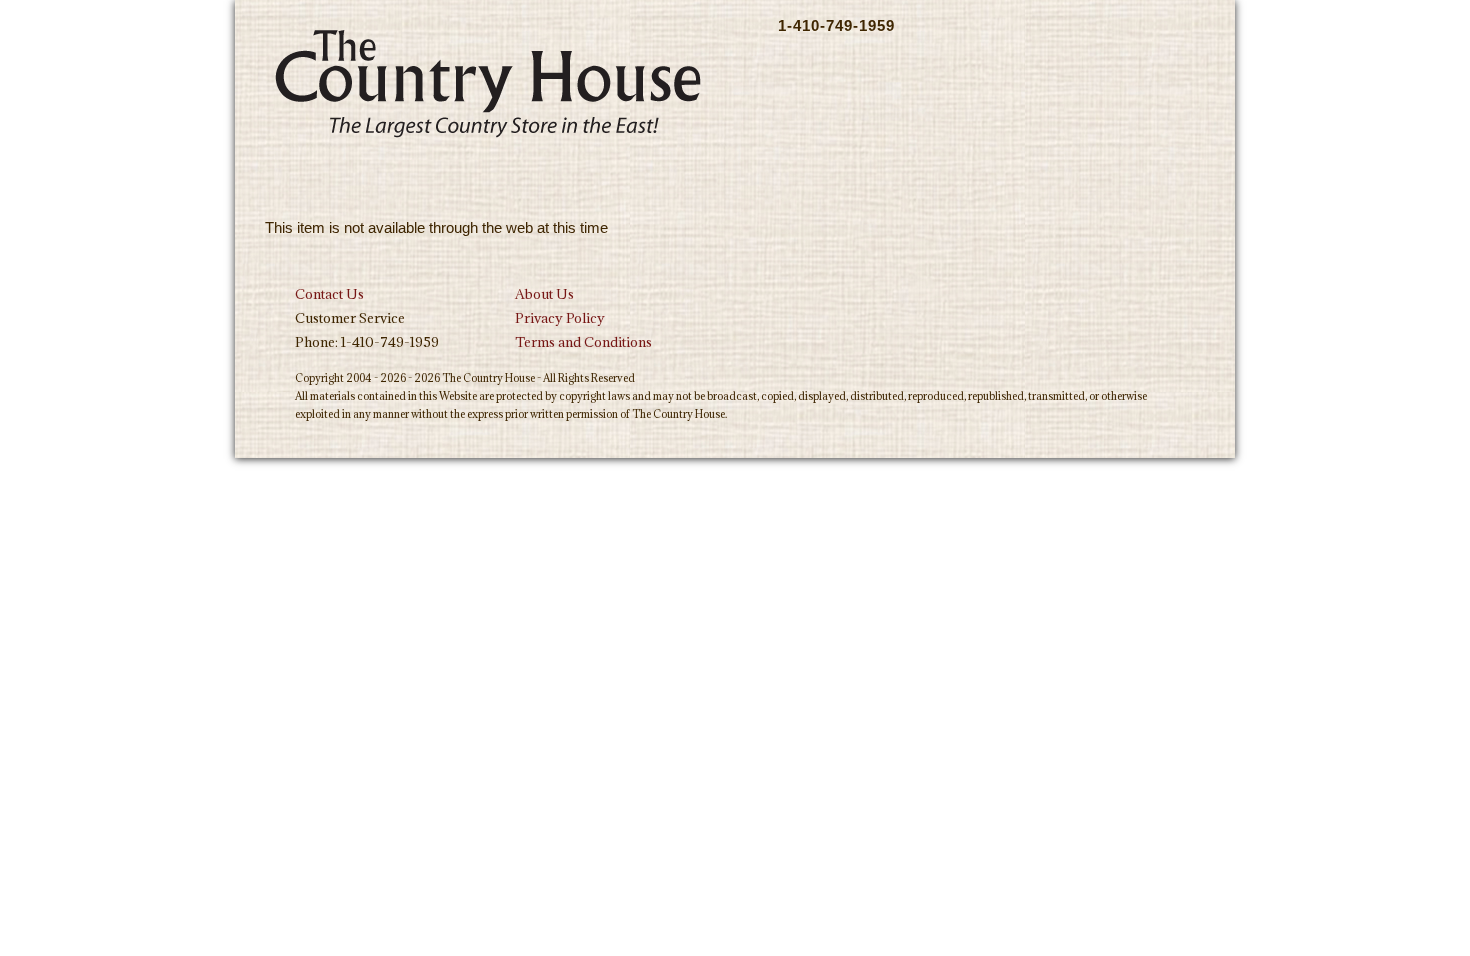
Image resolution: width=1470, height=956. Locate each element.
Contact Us (329, 294)
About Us (544, 294)
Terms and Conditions (583, 342)
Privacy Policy (560, 318)
